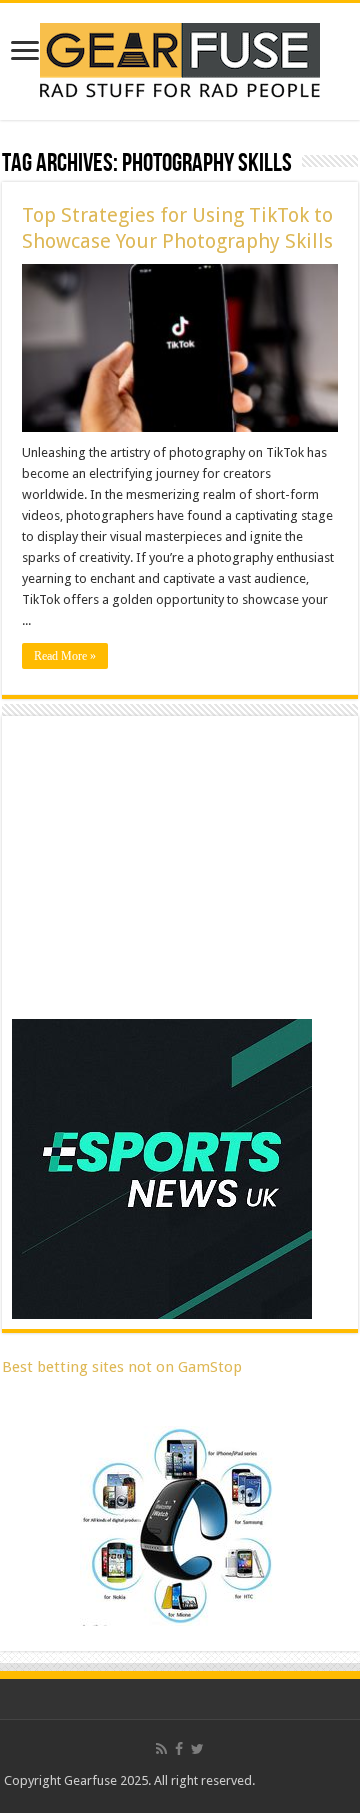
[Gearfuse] (180, 58)
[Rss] (161, 1749)
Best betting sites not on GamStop (122, 1367)
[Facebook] (179, 1749)
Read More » (65, 656)
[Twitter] (197, 1749)
